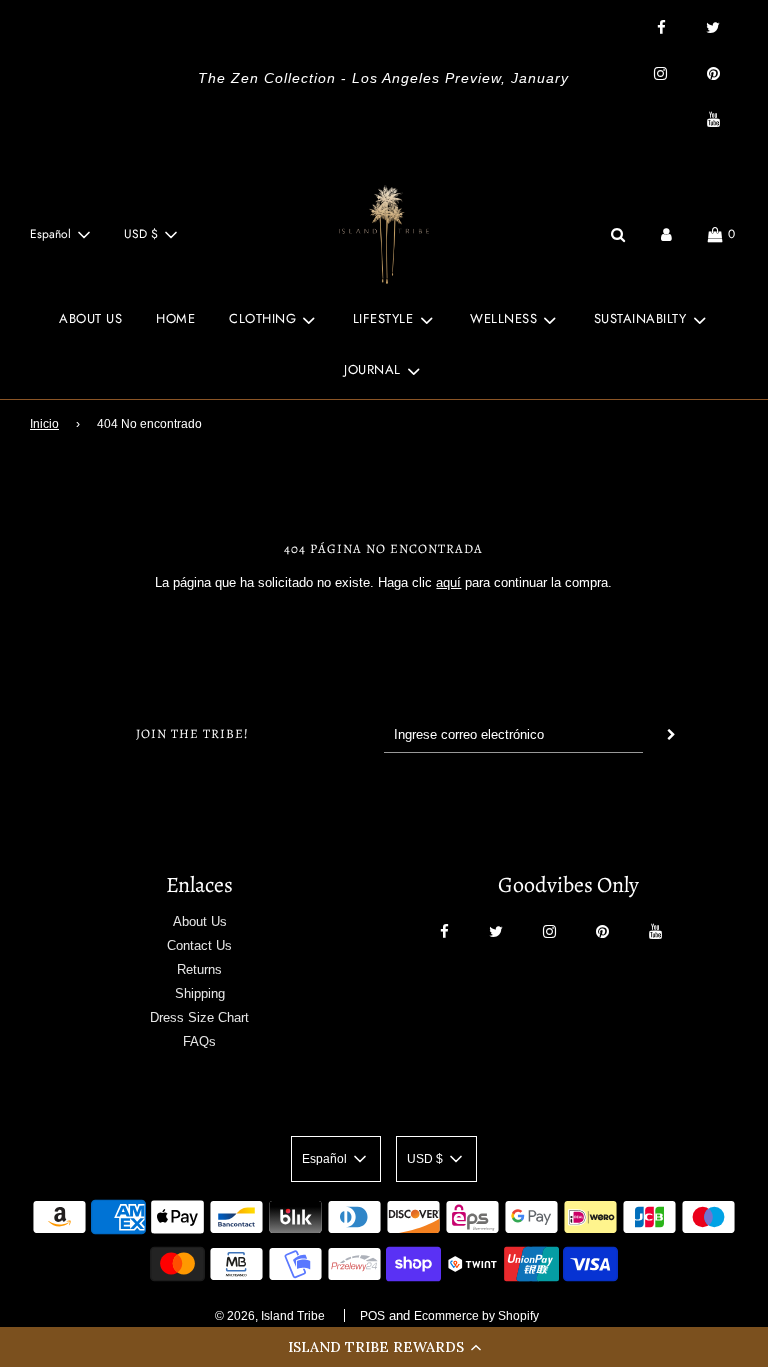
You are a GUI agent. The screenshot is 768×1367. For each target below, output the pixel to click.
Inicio (44, 424)
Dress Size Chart (199, 1017)
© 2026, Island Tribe (270, 1316)
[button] (384, 1347)
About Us (200, 921)
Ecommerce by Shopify (476, 1316)
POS (372, 1316)
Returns (199, 969)
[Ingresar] (666, 234)
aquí (448, 582)
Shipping (200, 993)
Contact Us (199, 945)
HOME (175, 318)
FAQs (199, 1041)
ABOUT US (90, 318)
